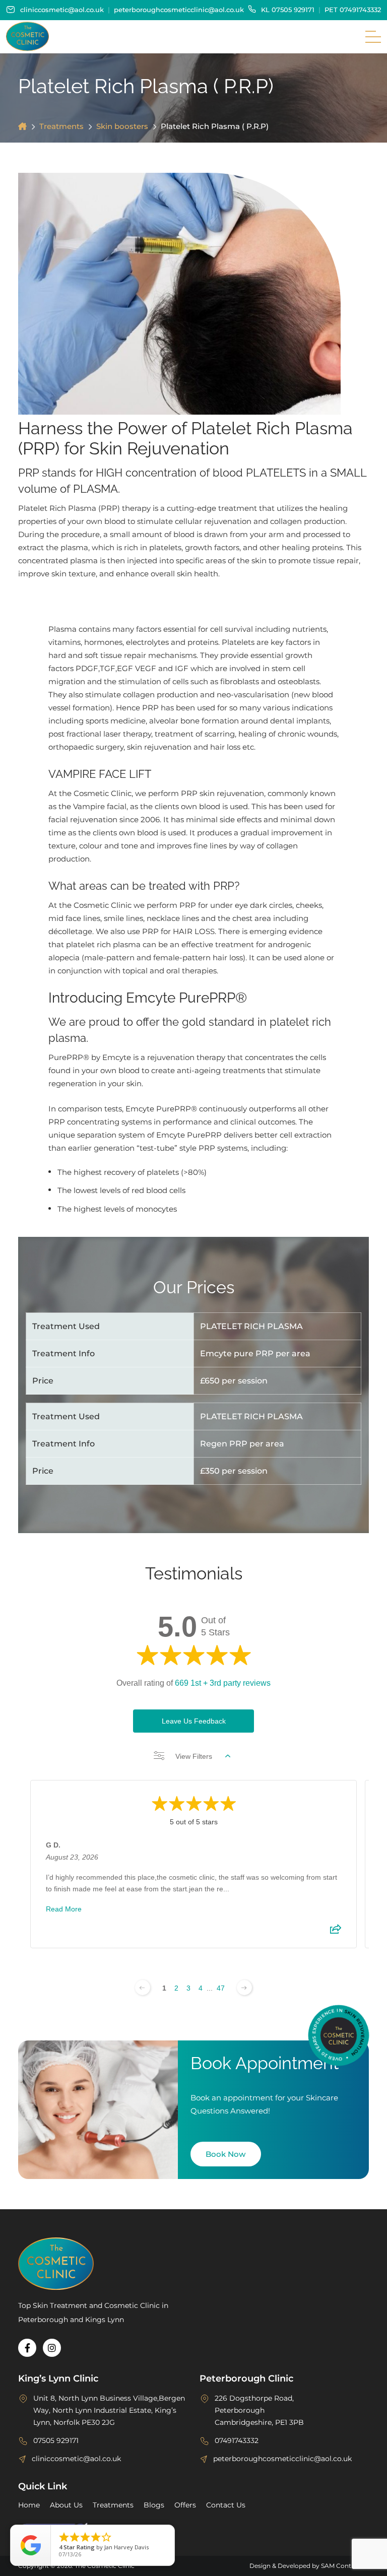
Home (29, 2505)
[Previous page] (143, 1988)
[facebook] (27, 2348)
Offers (185, 2505)
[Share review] (336, 1932)
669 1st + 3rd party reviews (223, 1683)
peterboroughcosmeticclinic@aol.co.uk (179, 10)
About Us (66, 2505)
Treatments (61, 126)
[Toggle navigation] (373, 37)
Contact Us (226, 2505)
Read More (64, 1909)
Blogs (154, 2505)
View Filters (194, 1756)
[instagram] (52, 2348)
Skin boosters (122, 126)
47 (221, 1988)
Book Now (225, 2154)
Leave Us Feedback (194, 1721)
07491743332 (360, 10)
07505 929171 (293, 10)
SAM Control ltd (345, 2566)
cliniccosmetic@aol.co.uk (62, 10)
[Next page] (244, 1988)
